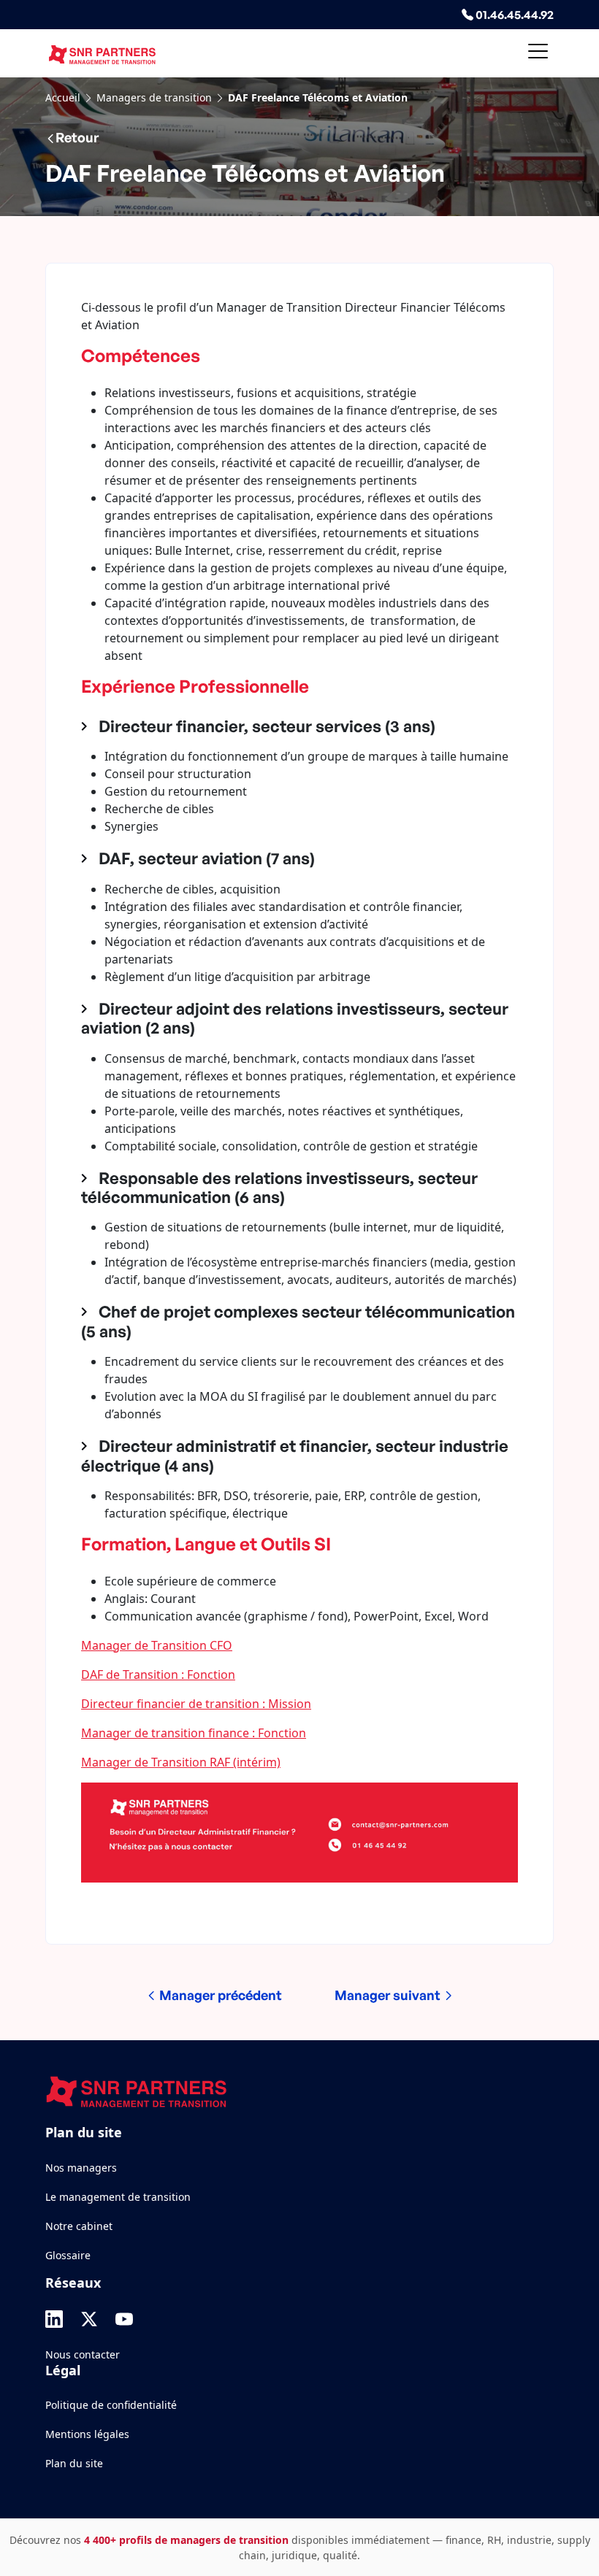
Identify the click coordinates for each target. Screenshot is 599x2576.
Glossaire (68, 2255)
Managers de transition (154, 97)
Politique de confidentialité (111, 2405)
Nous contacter (83, 2354)
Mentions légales (87, 2434)
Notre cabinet (79, 2226)
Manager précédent (219, 1995)
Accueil (63, 97)
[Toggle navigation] (538, 54)
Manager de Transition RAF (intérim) (181, 1762)
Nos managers (81, 2168)
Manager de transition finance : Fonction (194, 1733)
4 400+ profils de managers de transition (186, 2540)
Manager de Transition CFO (157, 1645)
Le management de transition (118, 2197)
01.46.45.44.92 (514, 15)
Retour (77, 137)
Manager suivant (389, 1995)
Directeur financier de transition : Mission (196, 1704)
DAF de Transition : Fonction (158, 1675)
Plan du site (74, 2463)
